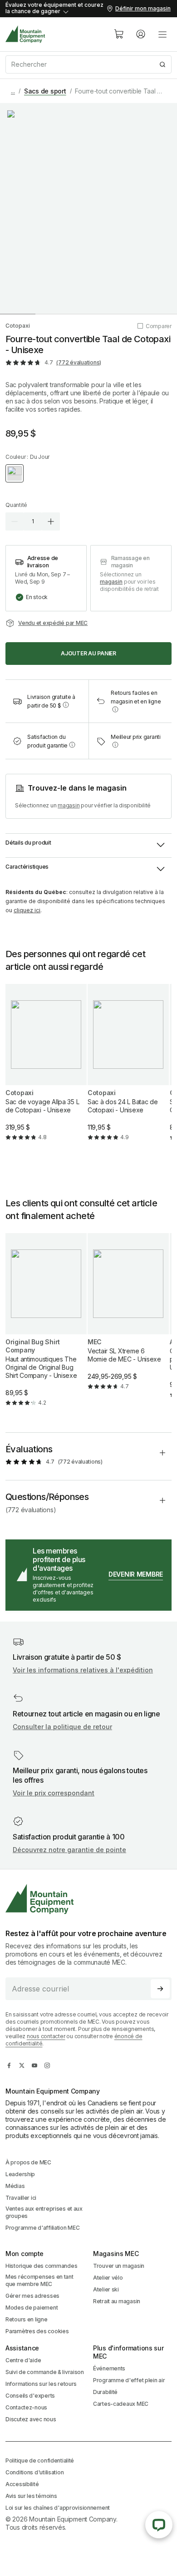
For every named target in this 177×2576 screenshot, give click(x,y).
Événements (109, 2368)
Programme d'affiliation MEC (42, 2228)
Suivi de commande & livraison (45, 2372)
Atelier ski (106, 2289)
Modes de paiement (32, 2308)
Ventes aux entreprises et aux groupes (44, 2212)
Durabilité (105, 2392)
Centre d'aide (23, 2360)
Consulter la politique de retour (62, 1727)
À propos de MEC (28, 2162)
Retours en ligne (27, 2319)
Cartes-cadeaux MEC (121, 2404)
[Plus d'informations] (66, 705)
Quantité (16, 505)
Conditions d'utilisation (34, 2472)
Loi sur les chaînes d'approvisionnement (58, 2508)
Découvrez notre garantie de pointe (69, 1850)
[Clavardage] (159, 2525)
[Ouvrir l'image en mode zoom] (88, 208)
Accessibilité (22, 2484)
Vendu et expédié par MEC (53, 623)
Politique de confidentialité (40, 2460)
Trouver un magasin (119, 2266)
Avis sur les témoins (31, 2496)
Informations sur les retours (41, 2384)
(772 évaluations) (79, 362)
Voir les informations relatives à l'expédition (83, 1670)
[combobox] (88, 64)
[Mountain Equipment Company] (88, 1899)
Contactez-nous (26, 2407)
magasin (111, 582)
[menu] (162, 34)
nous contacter (46, 2036)
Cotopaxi (18, 326)
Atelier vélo (108, 2278)
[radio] (15, 473)
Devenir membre (136, 1574)
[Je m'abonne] (160, 1989)
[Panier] (119, 34)
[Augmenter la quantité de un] (51, 521)
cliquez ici (27, 910)
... (13, 91)
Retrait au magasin (117, 2301)
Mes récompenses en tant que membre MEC (39, 2280)
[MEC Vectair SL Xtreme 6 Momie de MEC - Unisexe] (128, 1319)
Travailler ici (21, 2198)
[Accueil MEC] (25, 34)
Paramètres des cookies (37, 2331)
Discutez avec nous (31, 2419)
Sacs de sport (45, 91)
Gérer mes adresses (32, 2296)
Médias (15, 2186)
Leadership (20, 2174)
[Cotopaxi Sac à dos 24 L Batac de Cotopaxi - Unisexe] (128, 1070)
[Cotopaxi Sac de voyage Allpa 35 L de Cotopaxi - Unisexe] (46, 1070)
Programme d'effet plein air (129, 2380)
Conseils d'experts (30, 2396)
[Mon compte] (141, 34)
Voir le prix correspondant (54, 1793)
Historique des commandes (41, 2266)
